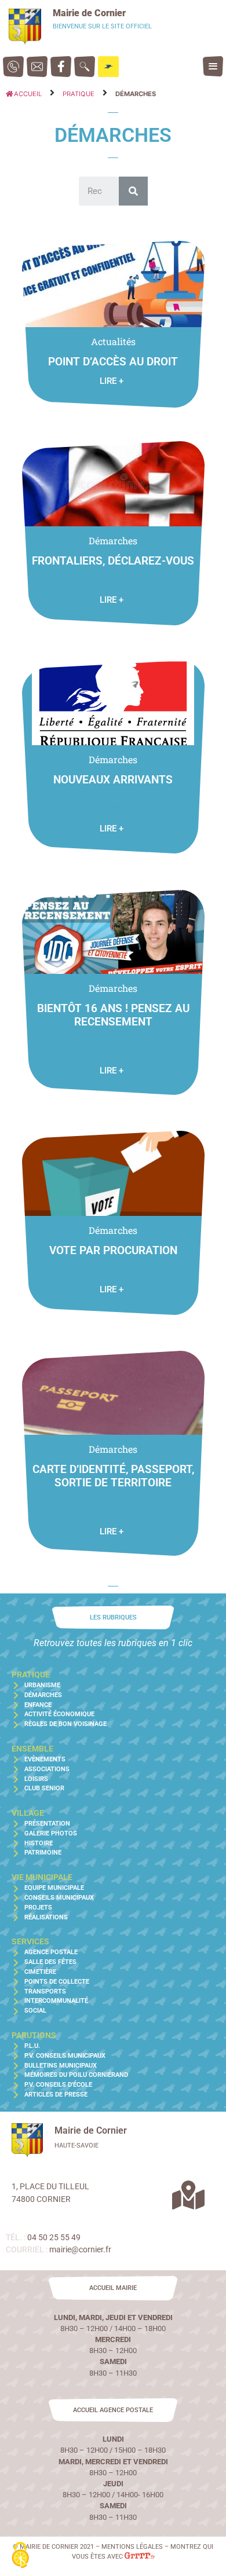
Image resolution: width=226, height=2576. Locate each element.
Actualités (113, 341)
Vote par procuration (113, 1250)
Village (28, 1813)
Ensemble (32, 1749)
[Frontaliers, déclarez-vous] (113, 479)
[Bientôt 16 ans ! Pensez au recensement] (113, 927)
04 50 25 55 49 (54, 2238)
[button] (213, 66)
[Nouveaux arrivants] (113, 698)
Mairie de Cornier (89, 13)
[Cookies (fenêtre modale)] (20, 2556)
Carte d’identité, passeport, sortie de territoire (113, 1476)
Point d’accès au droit (113, 362)
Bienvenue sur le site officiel (102, 26)
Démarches (113, 541)
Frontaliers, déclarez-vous (113, 561)
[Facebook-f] (61, 67)
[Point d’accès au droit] (113, 279)
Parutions (34, 2035)
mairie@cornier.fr (80, 2250)
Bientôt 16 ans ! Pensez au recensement (113, 1015)
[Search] (133, 191)
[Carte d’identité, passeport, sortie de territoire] (113, 1388)
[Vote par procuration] (113, 1169)
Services (30, 1942)
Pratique (79, 94)
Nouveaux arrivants (113, 780)
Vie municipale (42, 1877)
